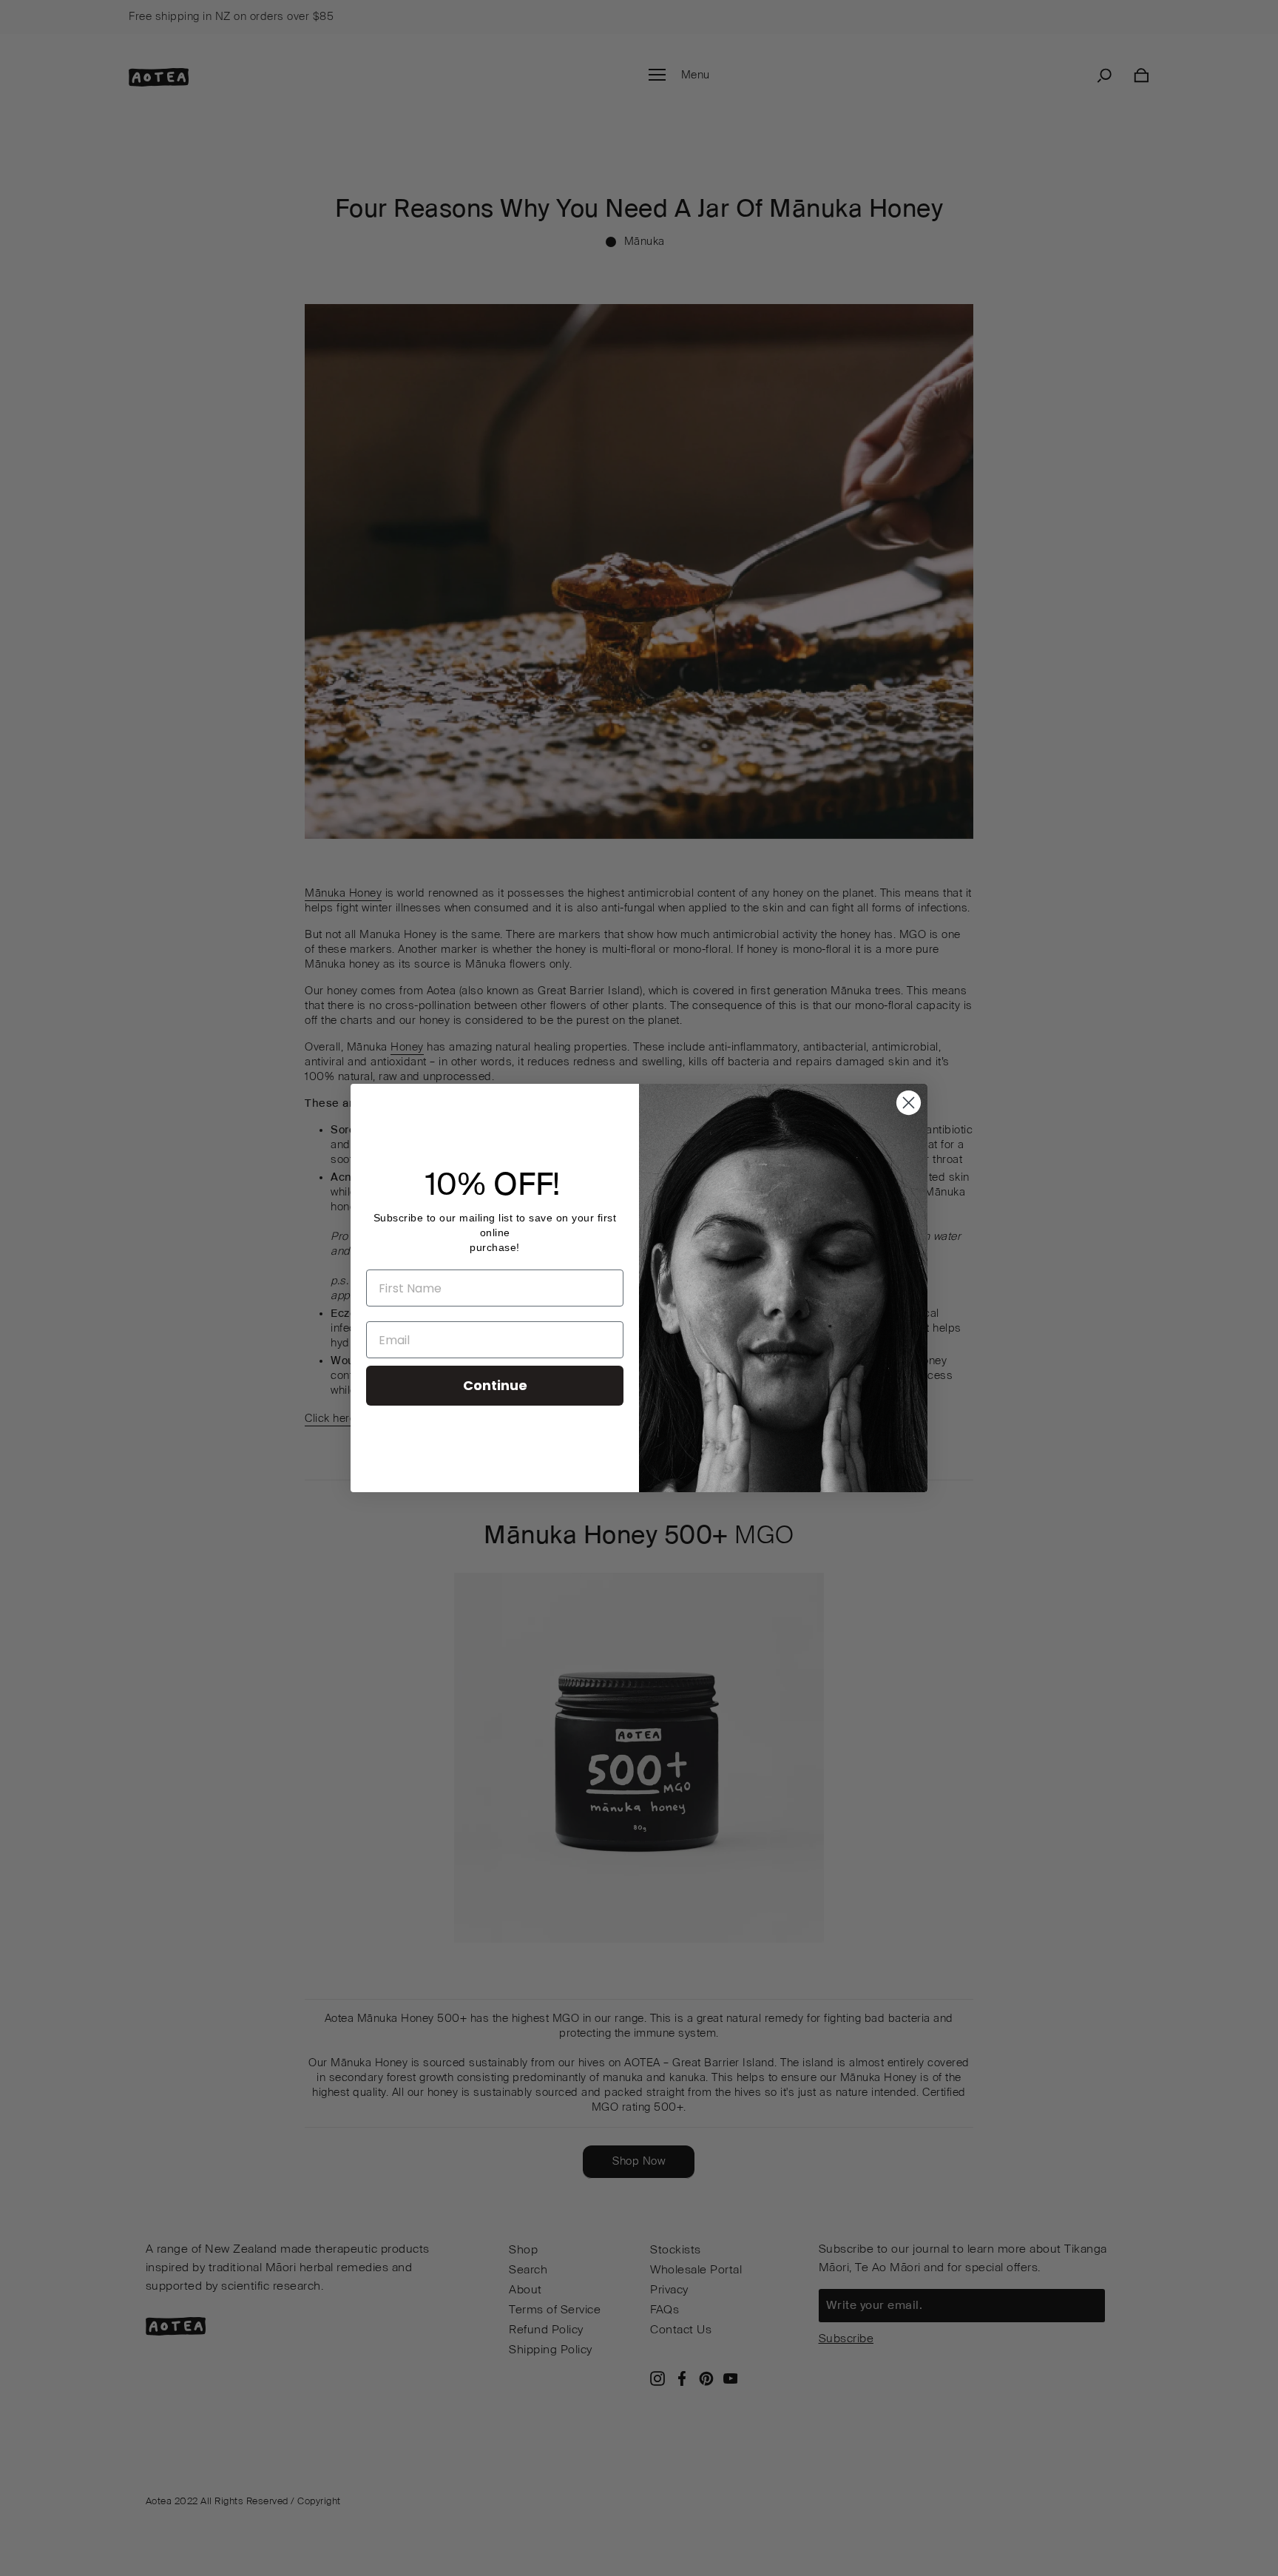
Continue (495, 1385)
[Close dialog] (909, 1103)
